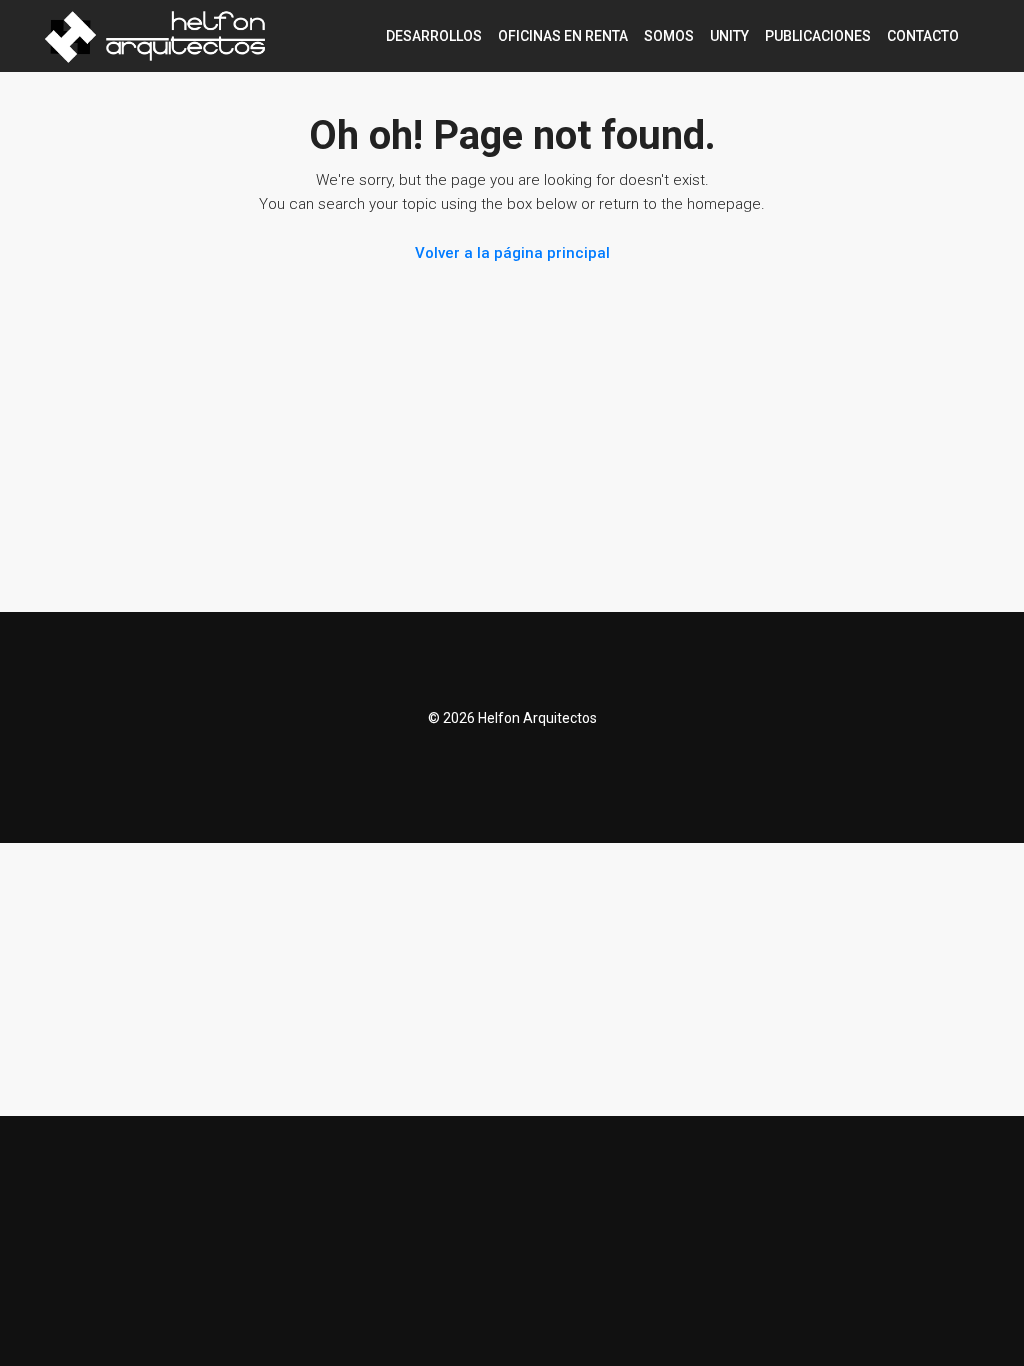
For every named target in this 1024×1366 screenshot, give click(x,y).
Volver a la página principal (512, 253)
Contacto (923, 36)
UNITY (729, 36)
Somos (669, 36)
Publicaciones (818, 36)
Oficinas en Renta (563, 36)
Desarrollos (434, 36)
